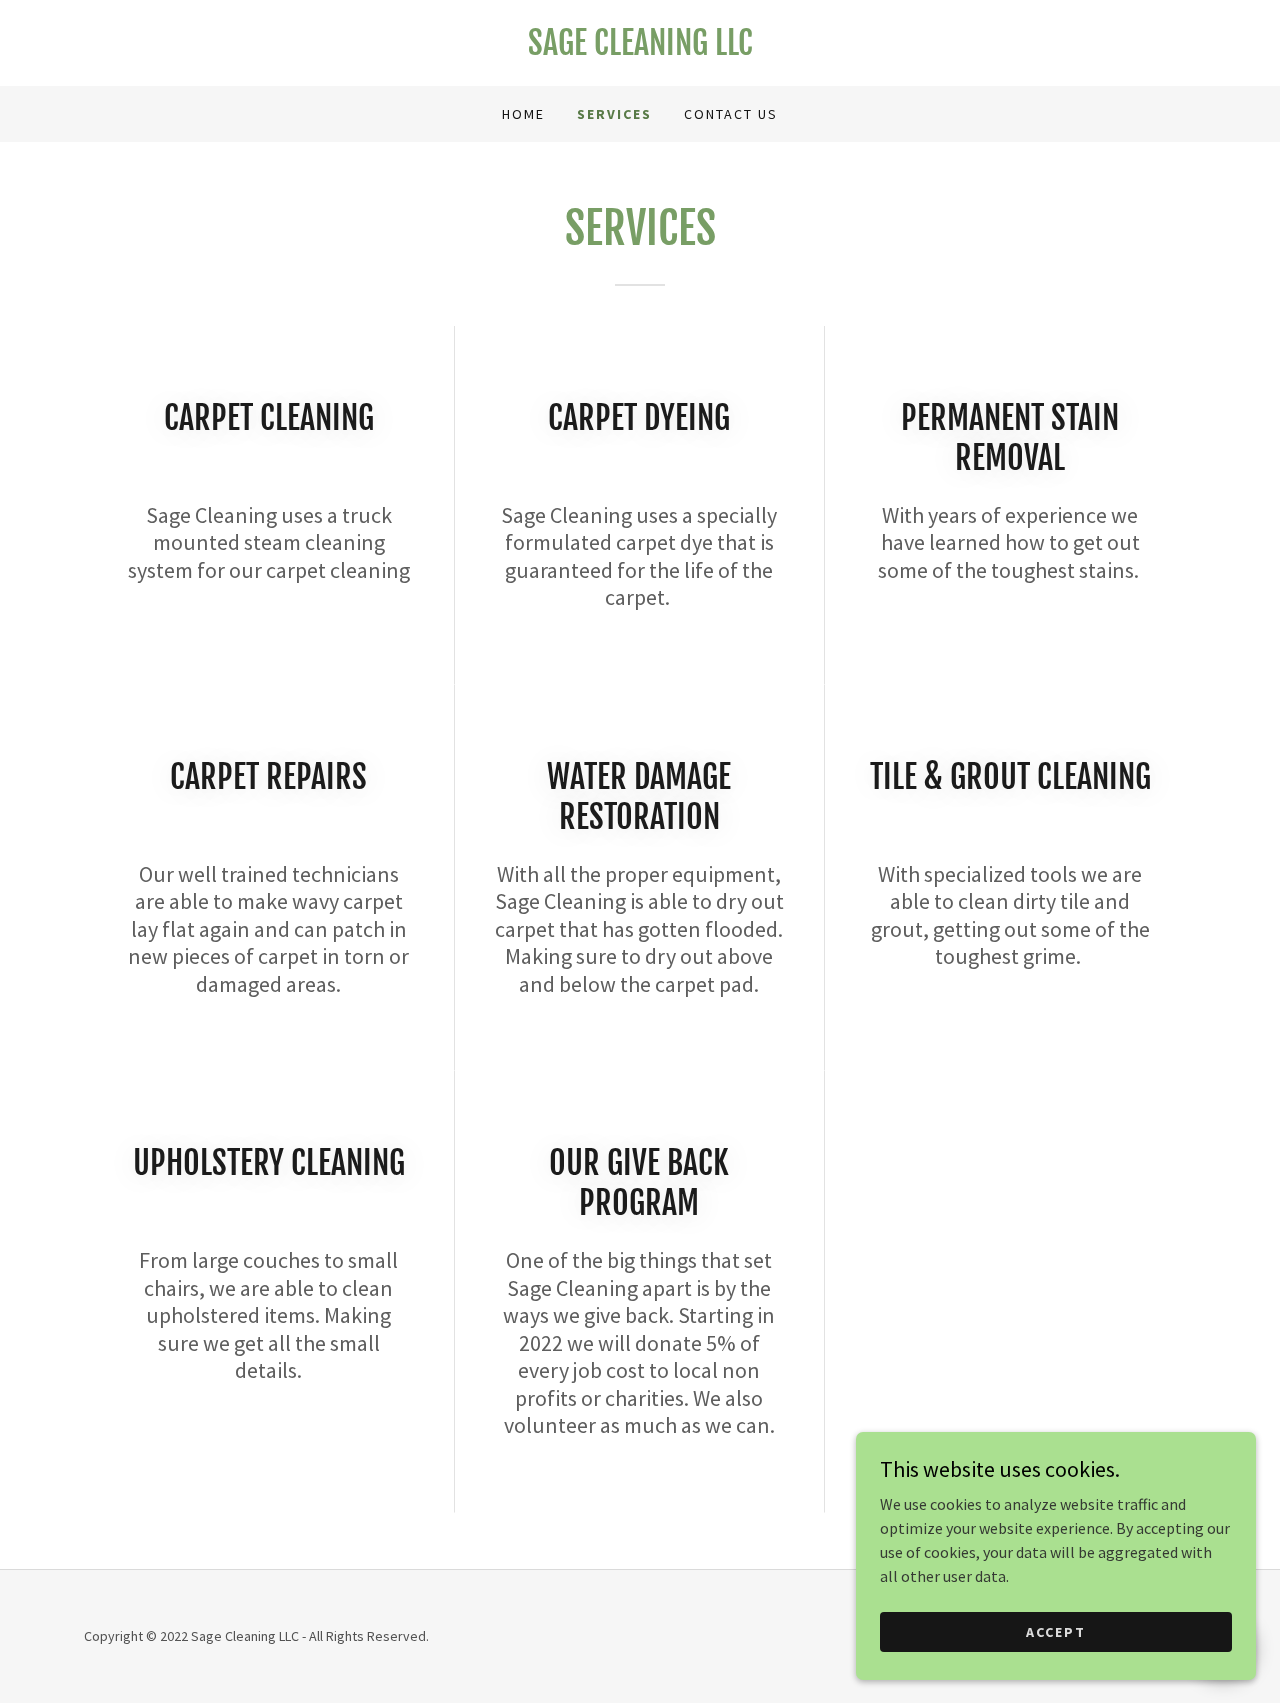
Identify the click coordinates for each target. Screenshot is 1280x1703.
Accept (1056, 1631)
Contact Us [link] (731, 114)
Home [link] (523, 114)
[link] (640, 49)
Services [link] (614, 114)
